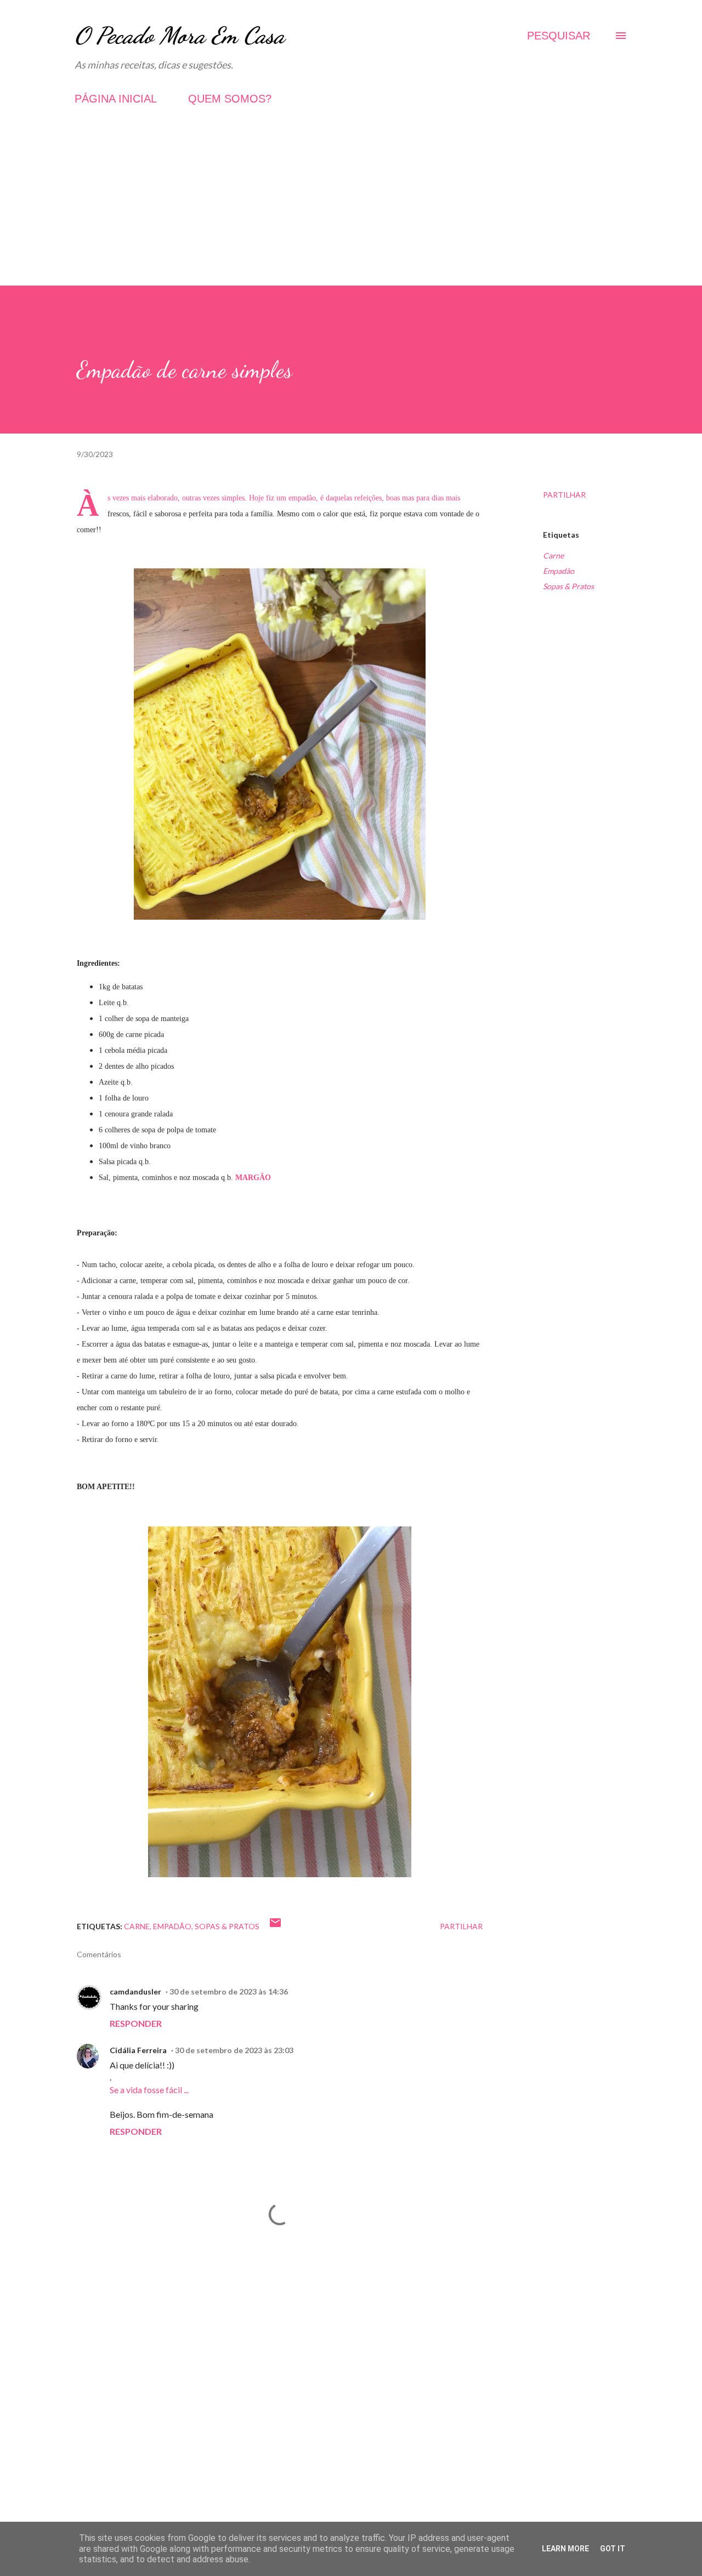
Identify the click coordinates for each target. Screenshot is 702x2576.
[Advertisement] (351, 209)
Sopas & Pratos (568, 586)
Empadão (559, 571)
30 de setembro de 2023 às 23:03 (234, 2050)
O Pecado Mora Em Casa (180, 35)
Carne (553, 555)
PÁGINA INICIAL (116, 99)
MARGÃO (253, 1178)
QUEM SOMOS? (230, 99)
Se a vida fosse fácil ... (149, 2090)
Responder (136, 2023)
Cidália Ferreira (138, 2050)
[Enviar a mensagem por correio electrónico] (275, 1926)
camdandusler (135, 1991)
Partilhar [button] (564, 495)
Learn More (565, 2549)
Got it (613, 2549)
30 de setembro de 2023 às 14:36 (229, 1991)
